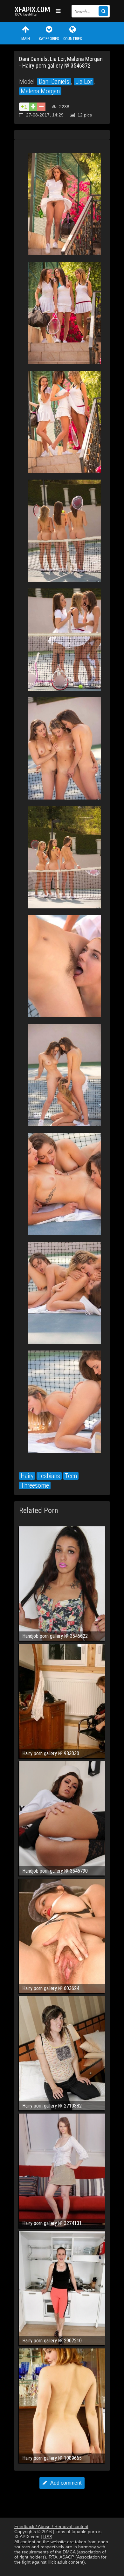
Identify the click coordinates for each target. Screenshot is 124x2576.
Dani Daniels (54, 82)
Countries (72, 39)
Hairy (27, 1476)
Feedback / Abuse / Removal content (51, 2526)
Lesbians (49, 1476)
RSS (48, 2537)
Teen (71, 1476)
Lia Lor (84, 82)
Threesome (35, 1485)
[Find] (103, 11)
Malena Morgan (40, 91)
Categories (49, 39)
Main (26, 39)
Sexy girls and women (33, 11)
